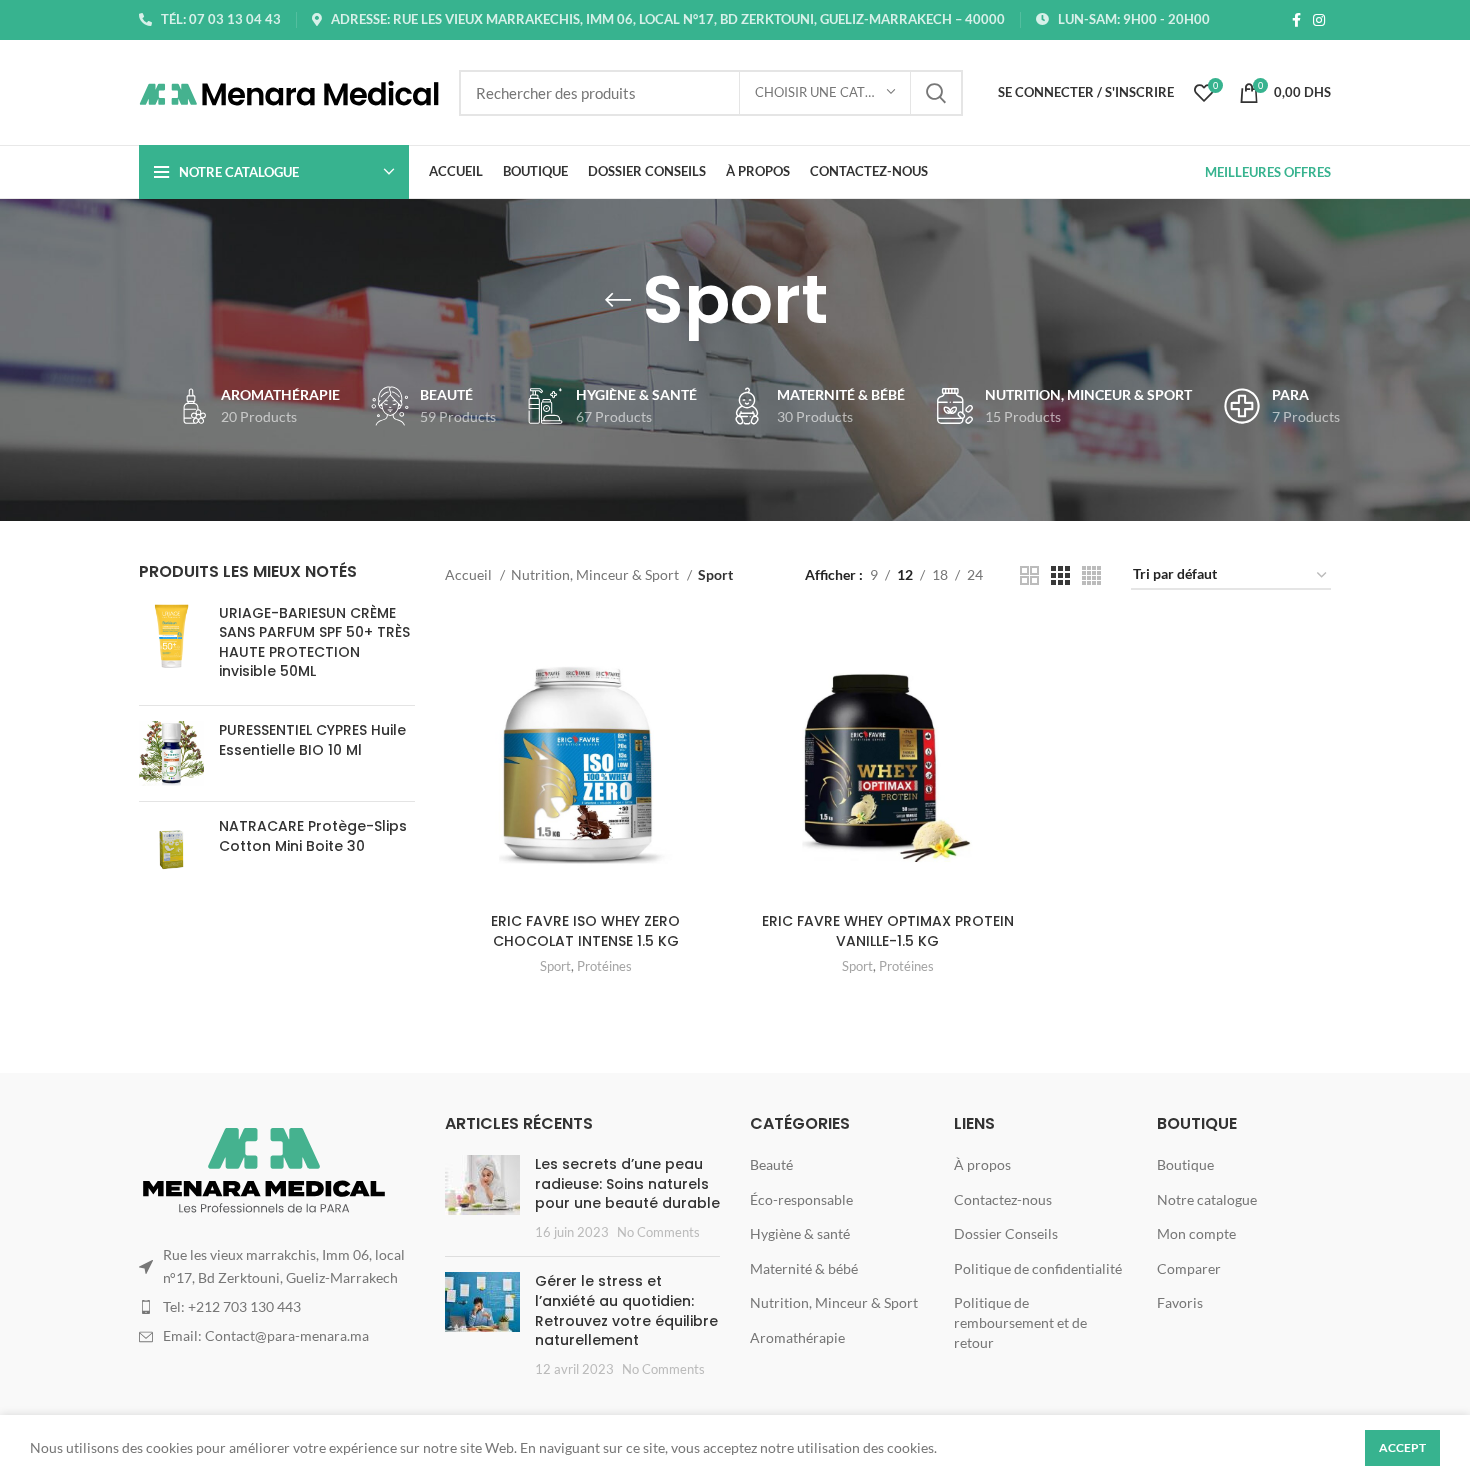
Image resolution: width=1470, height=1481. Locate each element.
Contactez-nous (1003, 1199)
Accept (1402, 1447)
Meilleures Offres (1268, 172)
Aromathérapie (797, 1337)
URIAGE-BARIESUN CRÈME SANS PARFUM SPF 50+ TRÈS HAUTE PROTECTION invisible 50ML (314, 643)
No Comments (658, 1232)
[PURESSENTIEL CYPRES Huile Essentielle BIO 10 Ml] (171, 753)
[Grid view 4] (1091, 575)
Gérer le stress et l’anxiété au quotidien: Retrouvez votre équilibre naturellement (626, 1310)
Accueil (470, 574)
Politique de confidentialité (1038, 1268)
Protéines (604, 966)
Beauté (771, 1164)
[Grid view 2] (1029, 575)
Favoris (1180, 1302)
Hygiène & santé (800, 1233)
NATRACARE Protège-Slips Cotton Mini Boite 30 (313, 836)
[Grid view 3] (1060, 575)
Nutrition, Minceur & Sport (596, 574)
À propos (982, 1164)
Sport (555, 966)
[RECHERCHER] (936, 93)
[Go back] (618, 300)
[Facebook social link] (1296, 20)
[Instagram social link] (1319, 20)
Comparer (1189, 1268)
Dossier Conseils (1006, 1233)
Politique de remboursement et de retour (1020, 1322)
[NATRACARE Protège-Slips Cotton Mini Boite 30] (171, 849)
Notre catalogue (1207, 1199)
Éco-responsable (801, 1199)
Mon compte (1196, 1233)
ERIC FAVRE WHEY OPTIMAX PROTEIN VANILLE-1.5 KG (888, 931)
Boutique (1185, 1164)
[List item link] (277, 1307)
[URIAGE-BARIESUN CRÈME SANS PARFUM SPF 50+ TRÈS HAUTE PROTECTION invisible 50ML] (171, 647)
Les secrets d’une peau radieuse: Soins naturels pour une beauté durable (627, 1183)
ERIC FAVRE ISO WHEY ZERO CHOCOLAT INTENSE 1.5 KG (585, 931)
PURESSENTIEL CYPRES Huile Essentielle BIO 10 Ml (312, 740)
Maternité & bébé (804, 1268)
